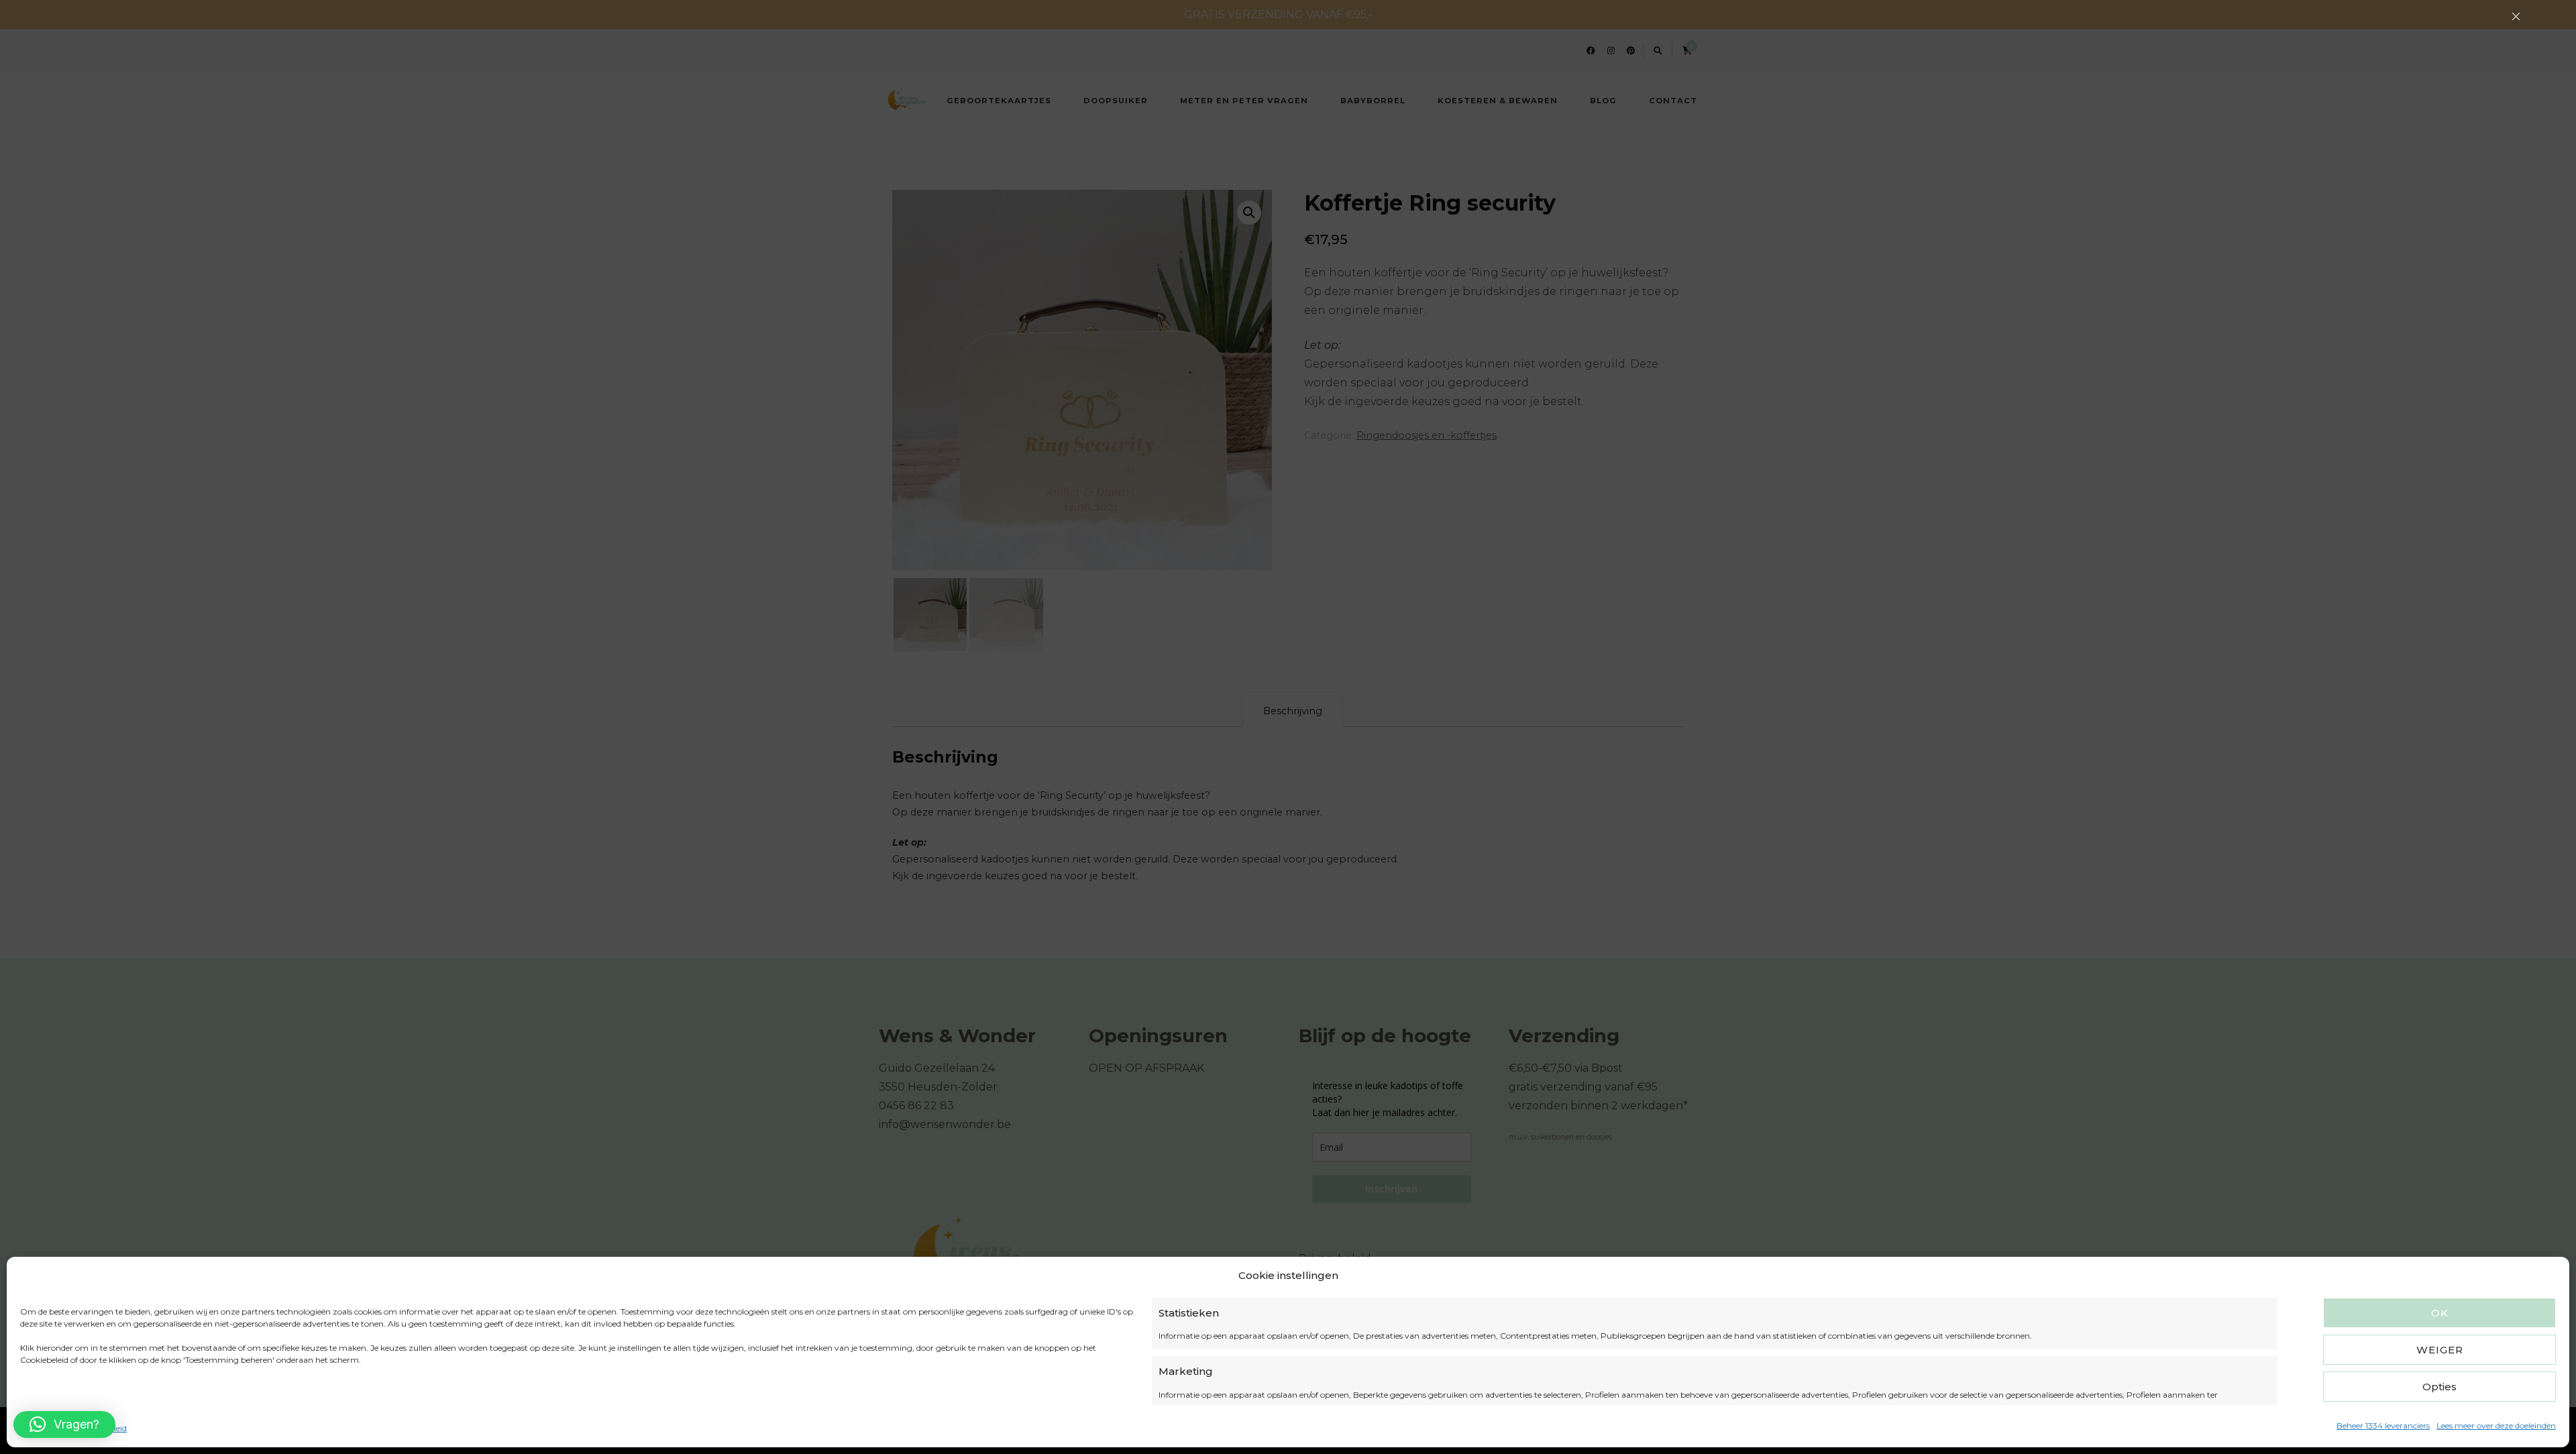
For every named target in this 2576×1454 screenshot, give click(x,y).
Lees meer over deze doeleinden (2496, 1425)
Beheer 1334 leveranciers (2383, 1425)
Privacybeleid (101, 1428)
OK (2440, 1313)
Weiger (2440, 1350)
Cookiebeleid (44, 1428)
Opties (2439, 1387)
